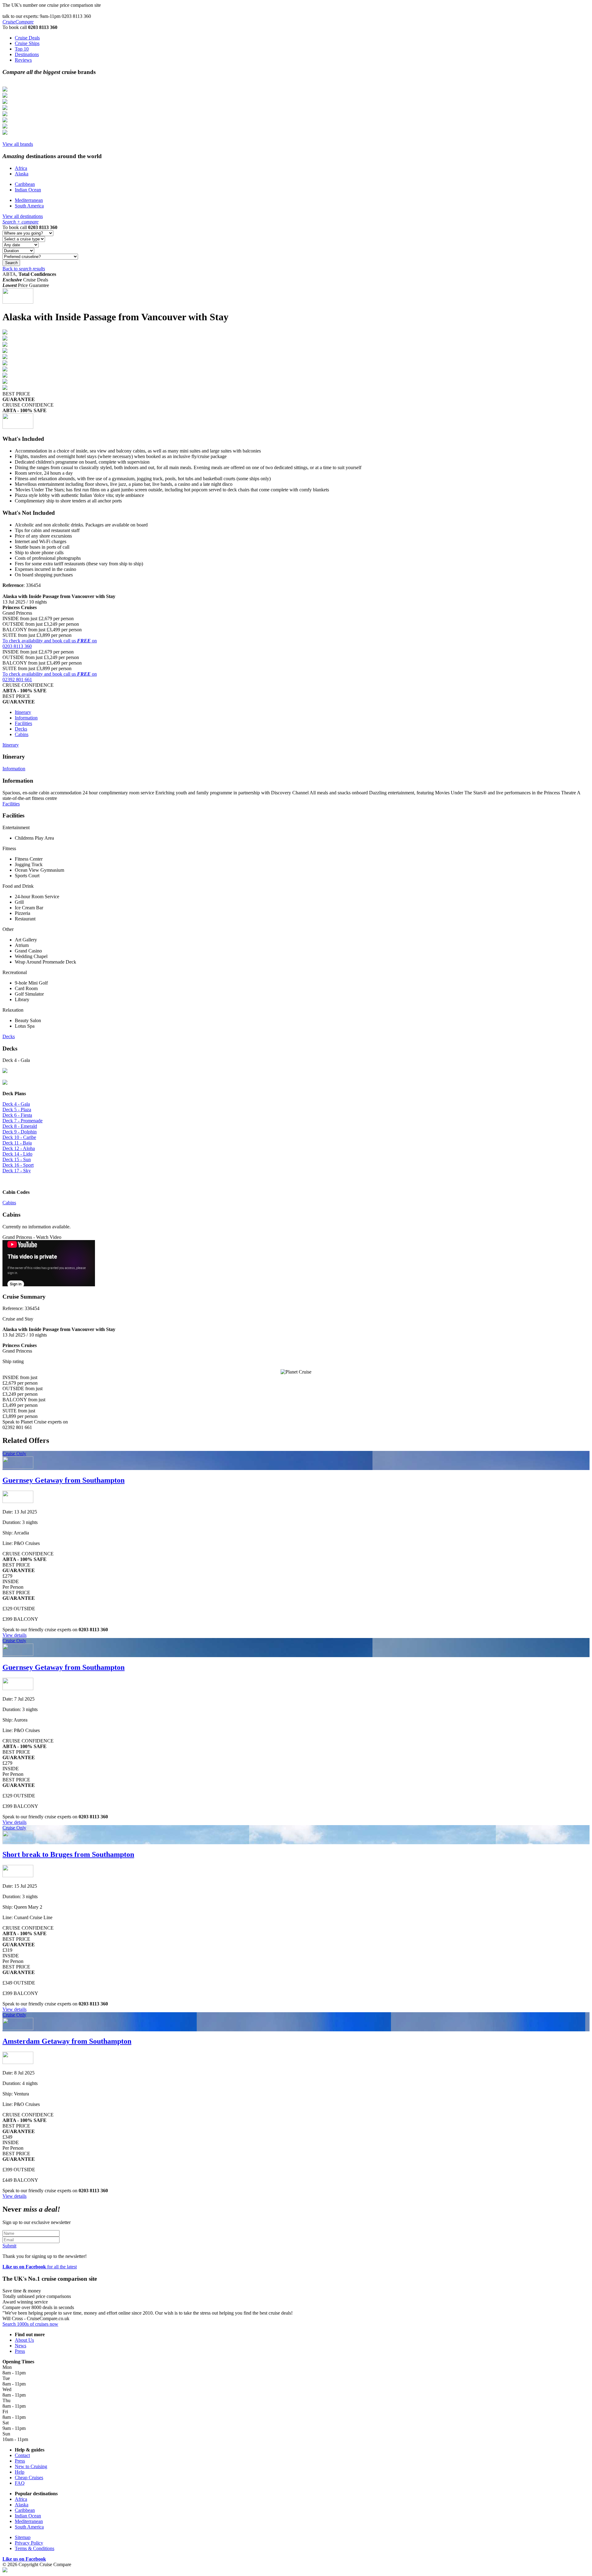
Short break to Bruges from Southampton (68, 1854)
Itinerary (23, 712)
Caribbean (25, 184)
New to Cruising (31, 2466)
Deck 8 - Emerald (20, 1126)
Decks (21, 729)
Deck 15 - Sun (17, 1159)
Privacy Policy (29, 2543)
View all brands (18, 144)
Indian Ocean (28, 190)
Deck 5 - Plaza (17, 1110)
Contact (22, 2455)
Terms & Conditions (35, 2548)
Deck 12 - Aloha (19, 1148)
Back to (24, 269)
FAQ (20, 2483)
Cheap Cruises (29, 2478)
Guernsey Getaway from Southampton (64, 1480)
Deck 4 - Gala (16, 1104)
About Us (24, 2340)
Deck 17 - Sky (17, 1171)
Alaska (22, 174)
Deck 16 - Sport (18, 1165)
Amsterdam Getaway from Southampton (67, 2041)
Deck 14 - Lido (17, 1154)
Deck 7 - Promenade (23, 1121)
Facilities (23, 723)
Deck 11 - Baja (17, 1143)
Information (26, 718)
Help (20, 2472)
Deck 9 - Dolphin (20, 1132)
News (21, 2346)
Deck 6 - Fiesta (17, 1115)
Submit (9, 2246)
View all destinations (23, 216)
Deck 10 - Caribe (19, 1137)
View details (14, 1635)
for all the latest (40, 2267)
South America (29, 206)
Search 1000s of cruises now (30, 2324)
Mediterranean (29, 200)
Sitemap (23, 2537)
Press (20, 2351)
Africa (21, 168)
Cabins (22, 734)
